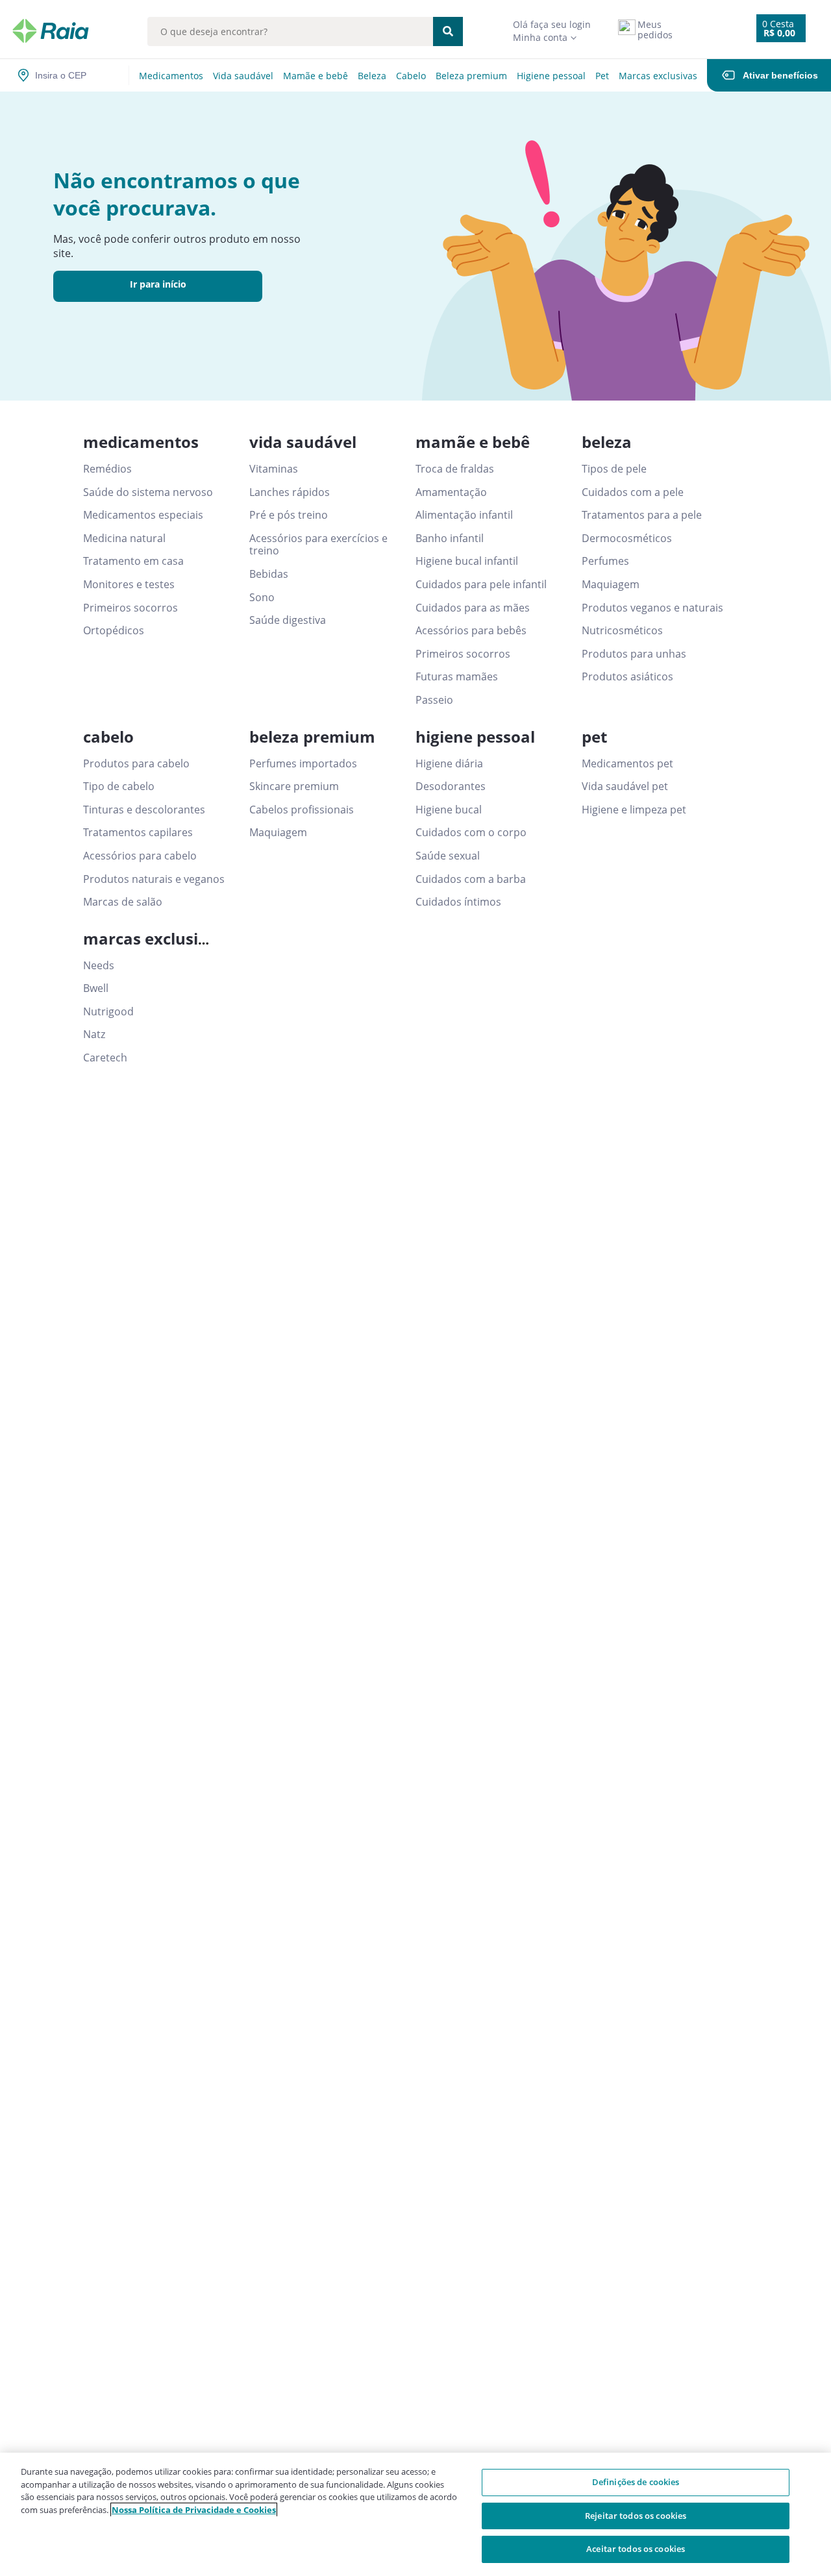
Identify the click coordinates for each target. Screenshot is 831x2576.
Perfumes (605, 562)
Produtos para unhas (634, 654)
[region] (415, 2514)
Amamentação (451, 493)
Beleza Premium (471, 76)
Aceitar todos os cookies (636, 2549)
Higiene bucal (449, 810)
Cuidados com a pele (633, 493)
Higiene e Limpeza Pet (634, 810)
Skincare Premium (294, 787)
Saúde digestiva (288, 621)
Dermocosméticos (627, 539)
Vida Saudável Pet (625, 787)
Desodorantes (451, 787)
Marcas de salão (123, 902)
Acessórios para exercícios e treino (318, 545)
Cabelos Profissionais (302, 810)
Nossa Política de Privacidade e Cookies (194, 2510)
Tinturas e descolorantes (144, 810)
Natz (94, 1035)
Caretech (105, 1058)
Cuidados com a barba (471, 880)
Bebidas (269, 575)
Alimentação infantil (464, 515)
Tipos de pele (614, 469)
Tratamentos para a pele (642, 515)
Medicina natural (124, 539)
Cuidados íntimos (458, 902)
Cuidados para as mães (473, 608)
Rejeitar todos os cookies (636, 2516)
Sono (262, 598)
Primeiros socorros (130, 608)
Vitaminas (274, 469)
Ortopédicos (114, 631)
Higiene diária (449, 764)
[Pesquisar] (448, 31)
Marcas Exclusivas (658, 76)
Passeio (434, 700)
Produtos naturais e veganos (154, 880)
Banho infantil (450, 539)
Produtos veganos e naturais (652, 608)
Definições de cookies (636, 2482)
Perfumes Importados (303, 764)
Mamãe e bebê (316, 76)
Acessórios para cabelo (140, 856)
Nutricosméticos (622, 631)
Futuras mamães (457, 677)
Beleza (372, 76)
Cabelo (411, 76)
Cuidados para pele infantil (481, 585)
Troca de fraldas (455, 469)
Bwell (96, 989)
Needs (99, 966)
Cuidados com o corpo (471, 833)
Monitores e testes (129, 585)
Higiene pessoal (551, 76)
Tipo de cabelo (119, 787)
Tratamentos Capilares (138, 833)
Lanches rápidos (290, 493)
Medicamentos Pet (627, 764)
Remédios (107, 469)
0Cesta (778, 24)
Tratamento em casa (133, 562)
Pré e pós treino (289, 515)
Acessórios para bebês (471, 631)
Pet (602, 76)
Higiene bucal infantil (467, 562)
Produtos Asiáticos (627, 677)
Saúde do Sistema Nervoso (148, 493)
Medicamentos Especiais (143, 515)
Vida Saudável (243, 76)
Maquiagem (611, 585)
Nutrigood (108, 1012)
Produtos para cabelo (136, 764)
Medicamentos (171, 76)
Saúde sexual (448, 856)
